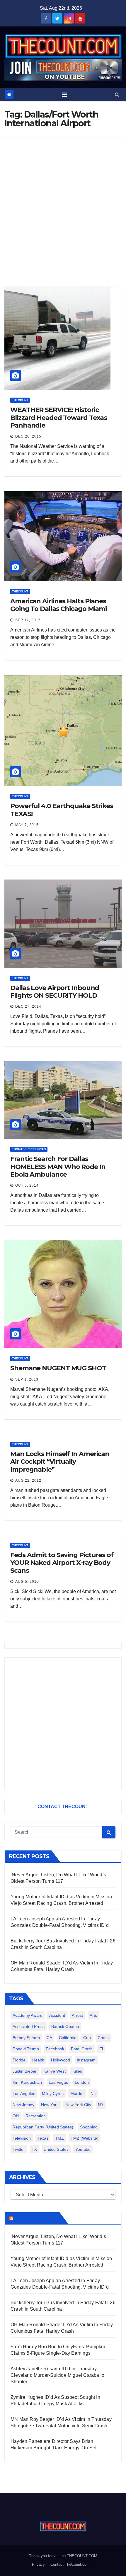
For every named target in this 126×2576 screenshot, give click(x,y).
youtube (83, 2149)
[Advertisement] (63, 203)
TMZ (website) (85, 2138)
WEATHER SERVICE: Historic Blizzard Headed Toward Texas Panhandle (59, 418)
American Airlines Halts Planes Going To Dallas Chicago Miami (58, 605)
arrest (77, 2015)
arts (93, 2015)
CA (49, 2038)
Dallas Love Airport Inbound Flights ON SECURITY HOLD (55, 992)
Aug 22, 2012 (28, 1480)
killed (77, 2071)
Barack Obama (65, 2026)
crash (103, 2038)
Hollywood (61, 2060)
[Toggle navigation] (64, 95)
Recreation (36, 2116)
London (82, 2082)
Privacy (38, 2564)
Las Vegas (58, 2082)
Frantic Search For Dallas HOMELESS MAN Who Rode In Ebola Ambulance (58, 1167)
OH (16, 2116)
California (68, 2038)
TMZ (59, 2138)
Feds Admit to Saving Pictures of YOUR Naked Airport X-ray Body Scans (62, 1563)
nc (93, 2093)
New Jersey (23, 2105)
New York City (78, 2105)
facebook (55, 2049)
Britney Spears (26, 2038)
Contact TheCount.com (70, 2564)
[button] (117, 94)
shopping (89, 2127)
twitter (19, 2149)
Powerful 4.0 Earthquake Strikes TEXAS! (62, 810)
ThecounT (20, 400)
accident (57, 2015)
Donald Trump (26, 2049)
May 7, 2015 (27, 825)
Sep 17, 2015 (28, 620)
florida (19, 2060)
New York (50, 2105)
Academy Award (28, 2015)
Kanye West (55, 2071)
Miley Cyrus (53, 2093)
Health (38, 2060)
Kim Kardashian (27, 2082)
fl (101, 2049)
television (22, 2138)
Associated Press (29, 2026)
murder (77, 2093)
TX (34, 2149)
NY (101, 2105)
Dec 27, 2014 (28, 1006)
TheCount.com (36, 2218)
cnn (87, 2038)
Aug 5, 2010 (27, 1582)
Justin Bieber (25, 2071)
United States (56, 2149)
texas (43, 2138)
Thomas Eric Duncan (29, 1149)
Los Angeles (24, 2093)
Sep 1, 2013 (27, 1379)
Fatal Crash (82, 2049)
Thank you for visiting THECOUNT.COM (63, 2556)
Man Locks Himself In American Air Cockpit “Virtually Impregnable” (60, 1462)
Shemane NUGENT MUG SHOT (58, 1368)
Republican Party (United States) (43, 2127)
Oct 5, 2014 (27, 1185)
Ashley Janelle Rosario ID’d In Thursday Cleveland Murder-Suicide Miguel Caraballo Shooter (57, 2375)
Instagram (86, 2060)
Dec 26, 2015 (28, 436)
